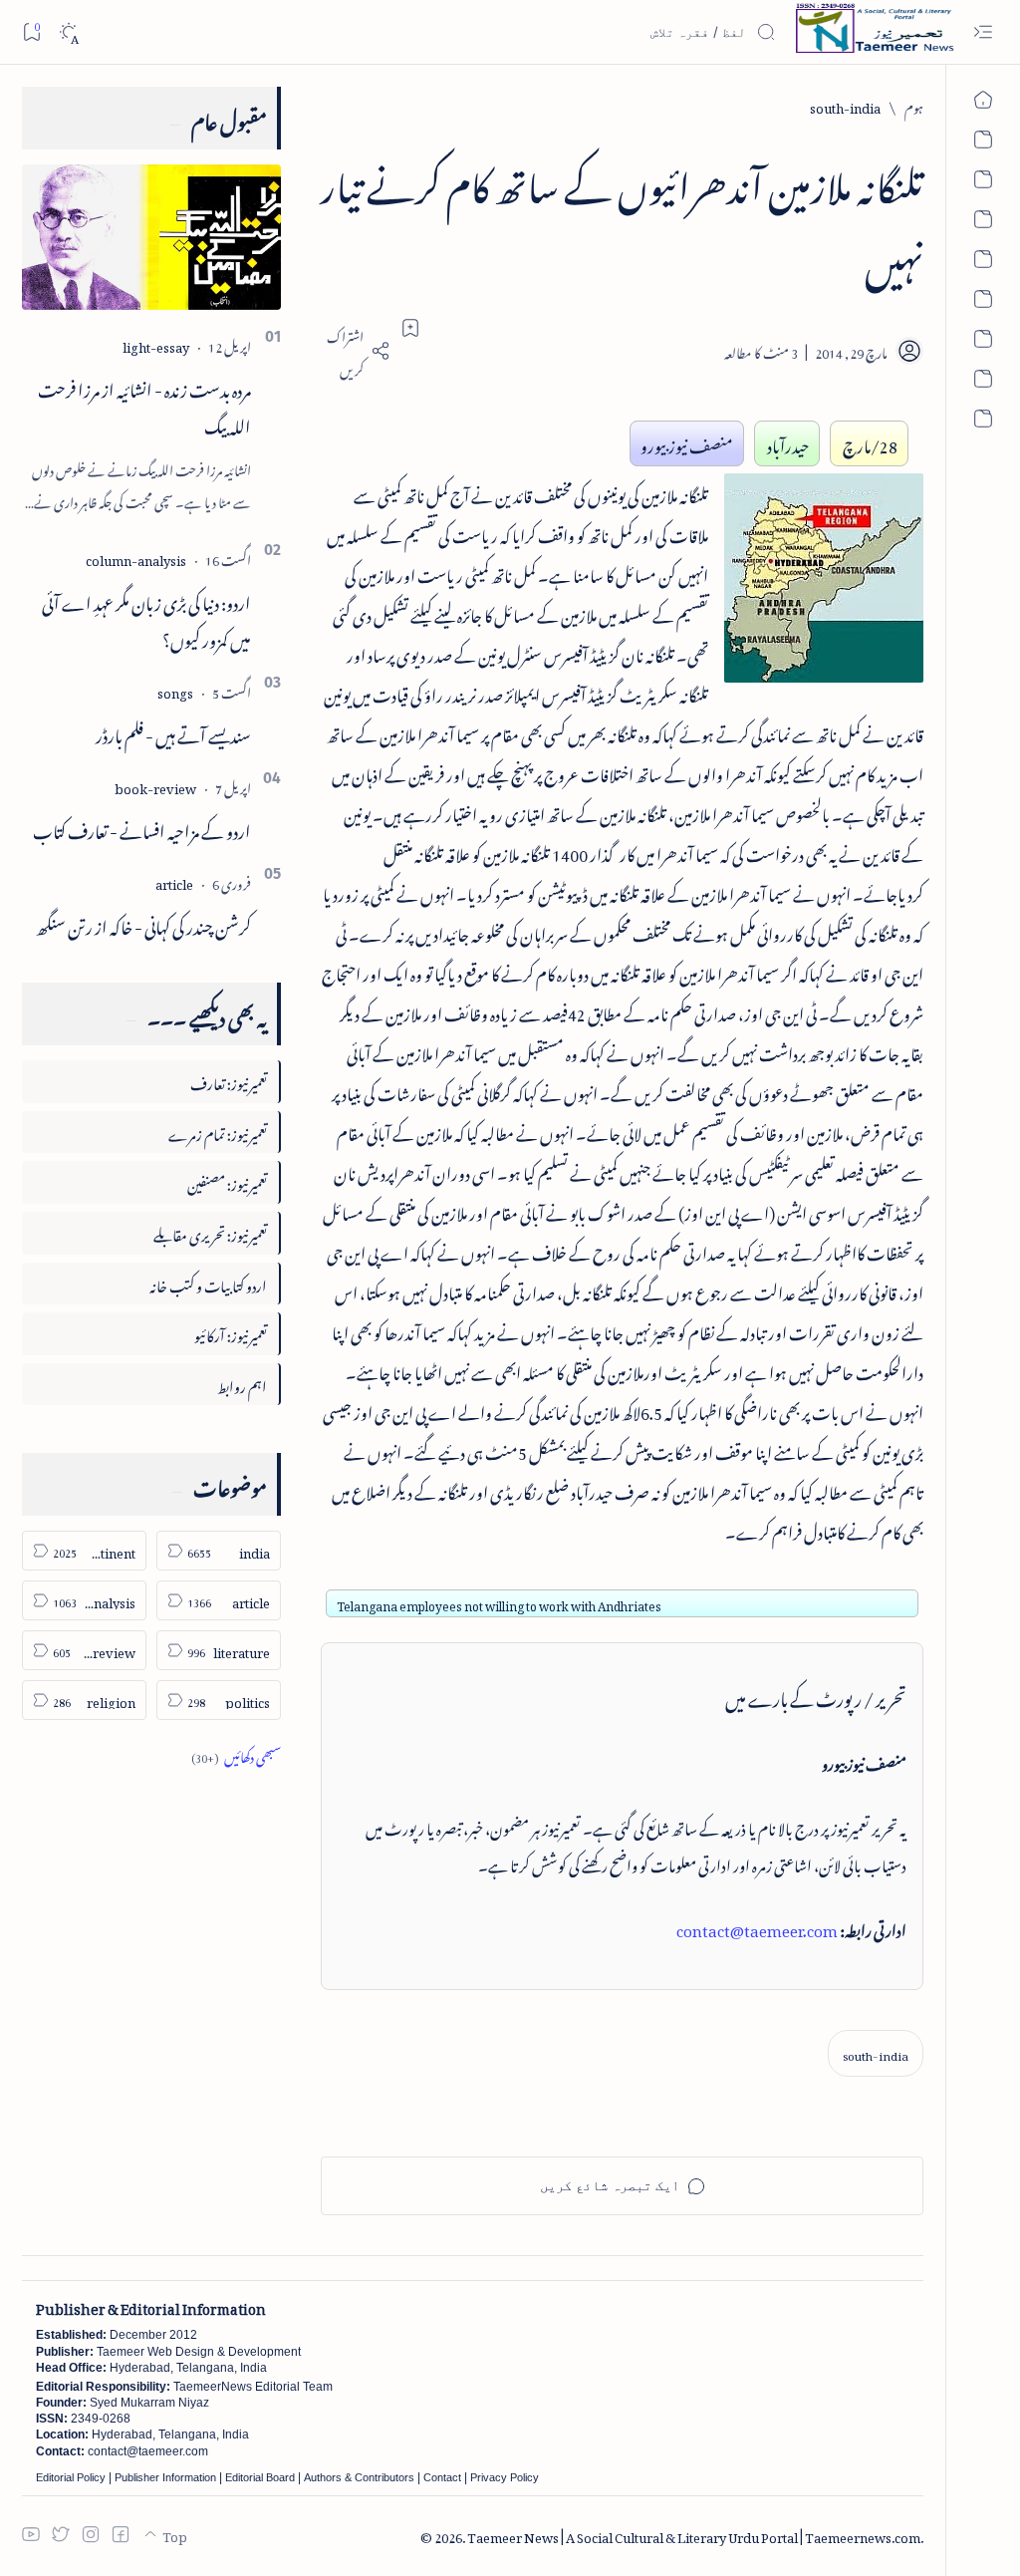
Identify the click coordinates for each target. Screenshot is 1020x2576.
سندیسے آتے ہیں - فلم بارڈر (173, 732)
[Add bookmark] (410, 328)
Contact (442, 2477)
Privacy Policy (505, 2477)
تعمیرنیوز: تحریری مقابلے (210, 1232)
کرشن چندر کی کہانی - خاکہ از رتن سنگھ (143, 924)
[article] (174, 881)
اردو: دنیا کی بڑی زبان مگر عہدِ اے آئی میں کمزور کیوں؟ (146, 618)
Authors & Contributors (359, 2477)
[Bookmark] (31, 31)
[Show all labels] (236, 1754)
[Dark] (68, 32)
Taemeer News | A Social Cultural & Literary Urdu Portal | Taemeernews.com (694, 2535)
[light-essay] (156, 344)
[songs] (175, 690)
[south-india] (876, 2053)
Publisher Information (165, 2477)
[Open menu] (983, 32)
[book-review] (155, 786)
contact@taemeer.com (757, 1927)
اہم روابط (242, 1384)
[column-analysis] (136, 558)
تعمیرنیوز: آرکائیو (231, 1333)
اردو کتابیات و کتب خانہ (208, 1283)
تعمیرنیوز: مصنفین (227, 1181)
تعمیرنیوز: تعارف (229, 1081)
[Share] (356, 351)
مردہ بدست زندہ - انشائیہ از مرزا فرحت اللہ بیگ (144, 405)
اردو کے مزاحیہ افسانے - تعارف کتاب (142, 828)
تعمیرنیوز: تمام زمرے (218, 1132)
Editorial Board (260, 2477)
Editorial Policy (71, 2477)
